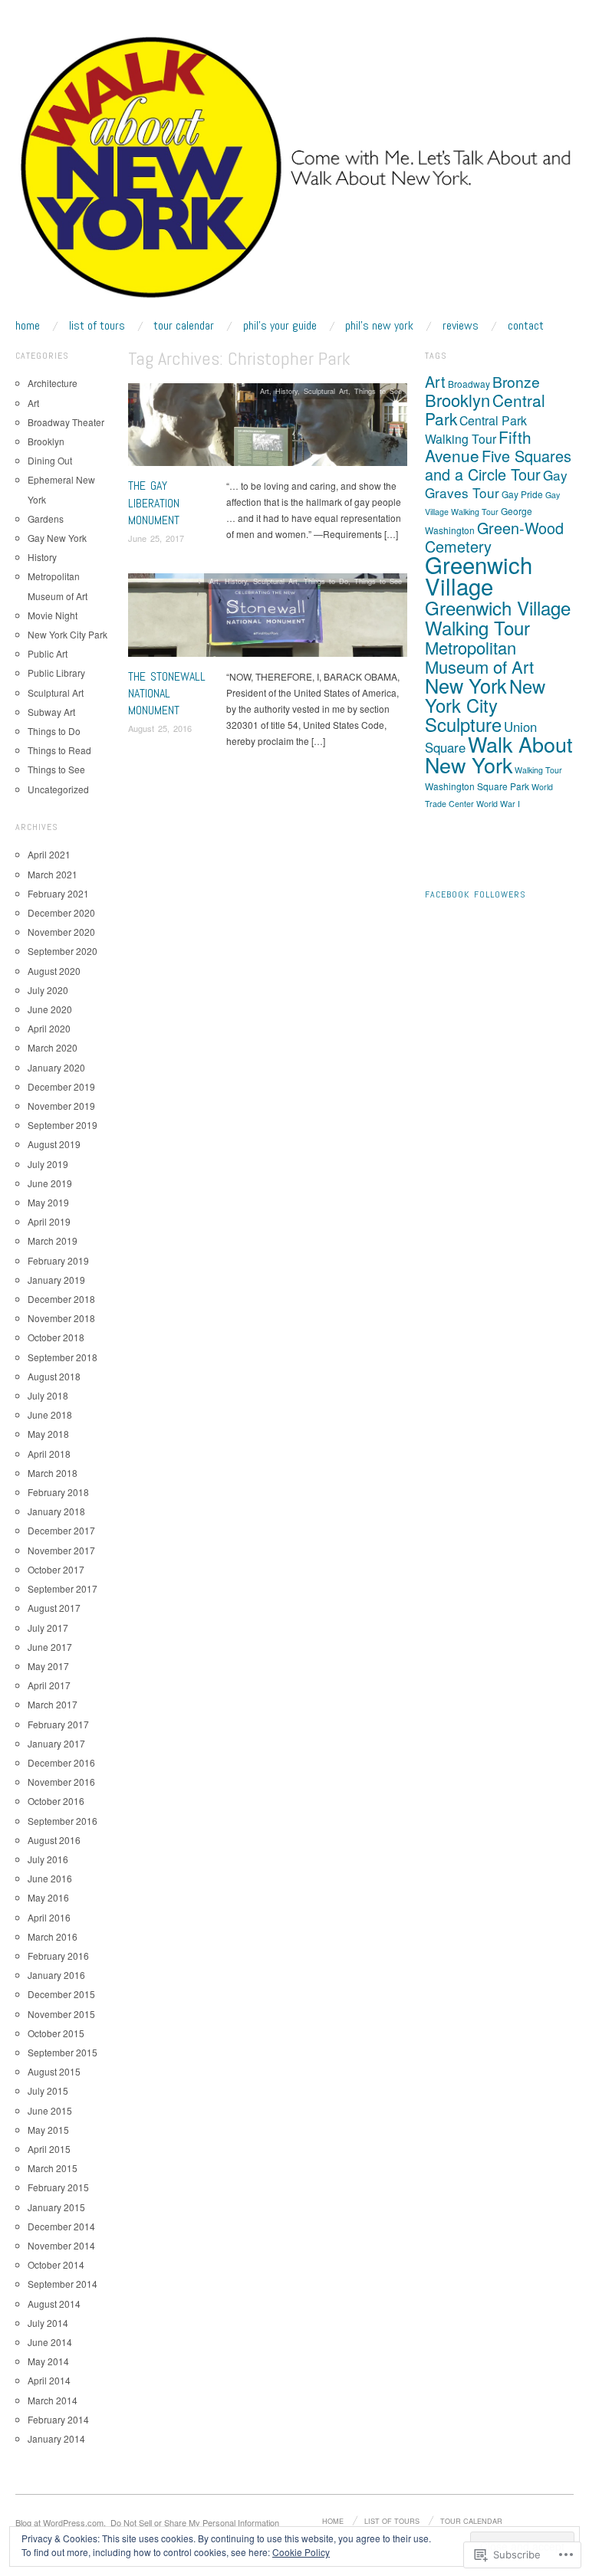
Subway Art (51, 712)
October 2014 (56, 2264)
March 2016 (53, 1936)
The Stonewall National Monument (167, 694)
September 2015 (63, 2052)
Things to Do (326, 581)
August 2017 (54, 1608)
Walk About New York (499, 754)
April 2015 (49, 2149)
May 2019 (48, 1202)
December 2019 (61, 1086)
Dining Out (50, 460)
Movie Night (53, 615)
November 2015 (61, 2014)
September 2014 (63, 2284)
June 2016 (50, 1878)
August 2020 (54, 971)
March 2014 (53, 2400)
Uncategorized (58, 789)
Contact (526, 326)
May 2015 (48, 2130)
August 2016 (54, 1840)
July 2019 (48, 1164)
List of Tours (97, 326)
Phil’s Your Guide (280, 326)
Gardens (46, 518)
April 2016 (49, 1917)
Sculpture (463, 724)
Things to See (378, 391)
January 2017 (56, 1743)
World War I (498, 804)
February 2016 (58, 1956)
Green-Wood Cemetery (494, 537)
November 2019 (61, 1106)
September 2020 (63, 951)
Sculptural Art (326, 391)
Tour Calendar (184, 326)
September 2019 (63, 1125)
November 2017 (61, 1550)
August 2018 (54, 1376)
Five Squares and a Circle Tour (498, 465)
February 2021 (58, 893)
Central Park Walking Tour (476, 430)
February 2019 (58, 1260)
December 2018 (61, 1299)
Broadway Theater (66, 422)
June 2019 (50, 1183)
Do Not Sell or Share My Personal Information (195, 2522)
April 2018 (49, 1454)
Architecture (53, 383)
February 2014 (58, 2419)
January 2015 (56, 2207)
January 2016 (56, 1975)
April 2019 (49, 1221)
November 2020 (61, 932)
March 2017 (53, 1704)
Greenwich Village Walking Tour (498, 617)
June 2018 (50, 1414)
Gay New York (57, 538)
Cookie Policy (301, 2552)
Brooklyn (46, 441)
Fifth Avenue (478, 446)
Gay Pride (522, 494)
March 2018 (53, 1473)
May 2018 (48, 1434)
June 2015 (50, 2110)
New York (466, 685)
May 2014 (48, 2361)
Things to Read (59, 750)
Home (28, 326)
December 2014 (61, 2226)
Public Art (48, 653)
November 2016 (61, 1782)
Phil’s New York (379, 326)
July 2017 (48, 1628)
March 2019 (53, 1240)
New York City (485, 696)
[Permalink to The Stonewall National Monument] (268, 619)
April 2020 (49, 1028)
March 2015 (53, 2168)
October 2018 (56, 1337)
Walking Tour (538, 770)
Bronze (516, 381)
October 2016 (56, 1801)
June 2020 (50, 1009)
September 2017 (63, 1588)
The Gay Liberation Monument (154, 503)
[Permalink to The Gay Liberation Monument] (268, 429)
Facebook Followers (475, 894)
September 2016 (63, 1821)
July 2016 (48, 1859)
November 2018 (61, 1318)
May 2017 (48, 1666)
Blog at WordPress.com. (61, 2522)
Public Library (56, 673)
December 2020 (61, 912)
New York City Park (67, 634)
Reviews (461, 326)
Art (265, 391)
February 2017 (58, 1724)
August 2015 (54, 2071)
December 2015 (61, 1994)
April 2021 (49, 854)
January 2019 (56, 1280)
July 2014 (48, 2323)
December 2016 (61, 1762)
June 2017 (50, 1647)
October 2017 (56, 1569)
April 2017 (49, 1685)
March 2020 (53, 1047)
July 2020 (48, 990)
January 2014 (56, 2438)
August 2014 (54, 2304)
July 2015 (48, 2090)
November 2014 (61, 2245)
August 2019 (54, 1144)
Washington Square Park (477, 786)
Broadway (469, 384)
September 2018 (63, 1357)
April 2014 (49, 2380)
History (286, 391)
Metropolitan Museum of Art (479, 657)
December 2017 (61, 1530)
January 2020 (56, 1067)
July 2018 (48, 1395)
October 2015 (56, 2033)
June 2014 (50, 2342)
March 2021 (53, 874)
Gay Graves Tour (496, 484)
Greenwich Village (479, 575)
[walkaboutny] (294, 174)
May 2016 (48, 1897)
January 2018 (56, 1511)
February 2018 (58, 1492)
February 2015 (58, 2187)
